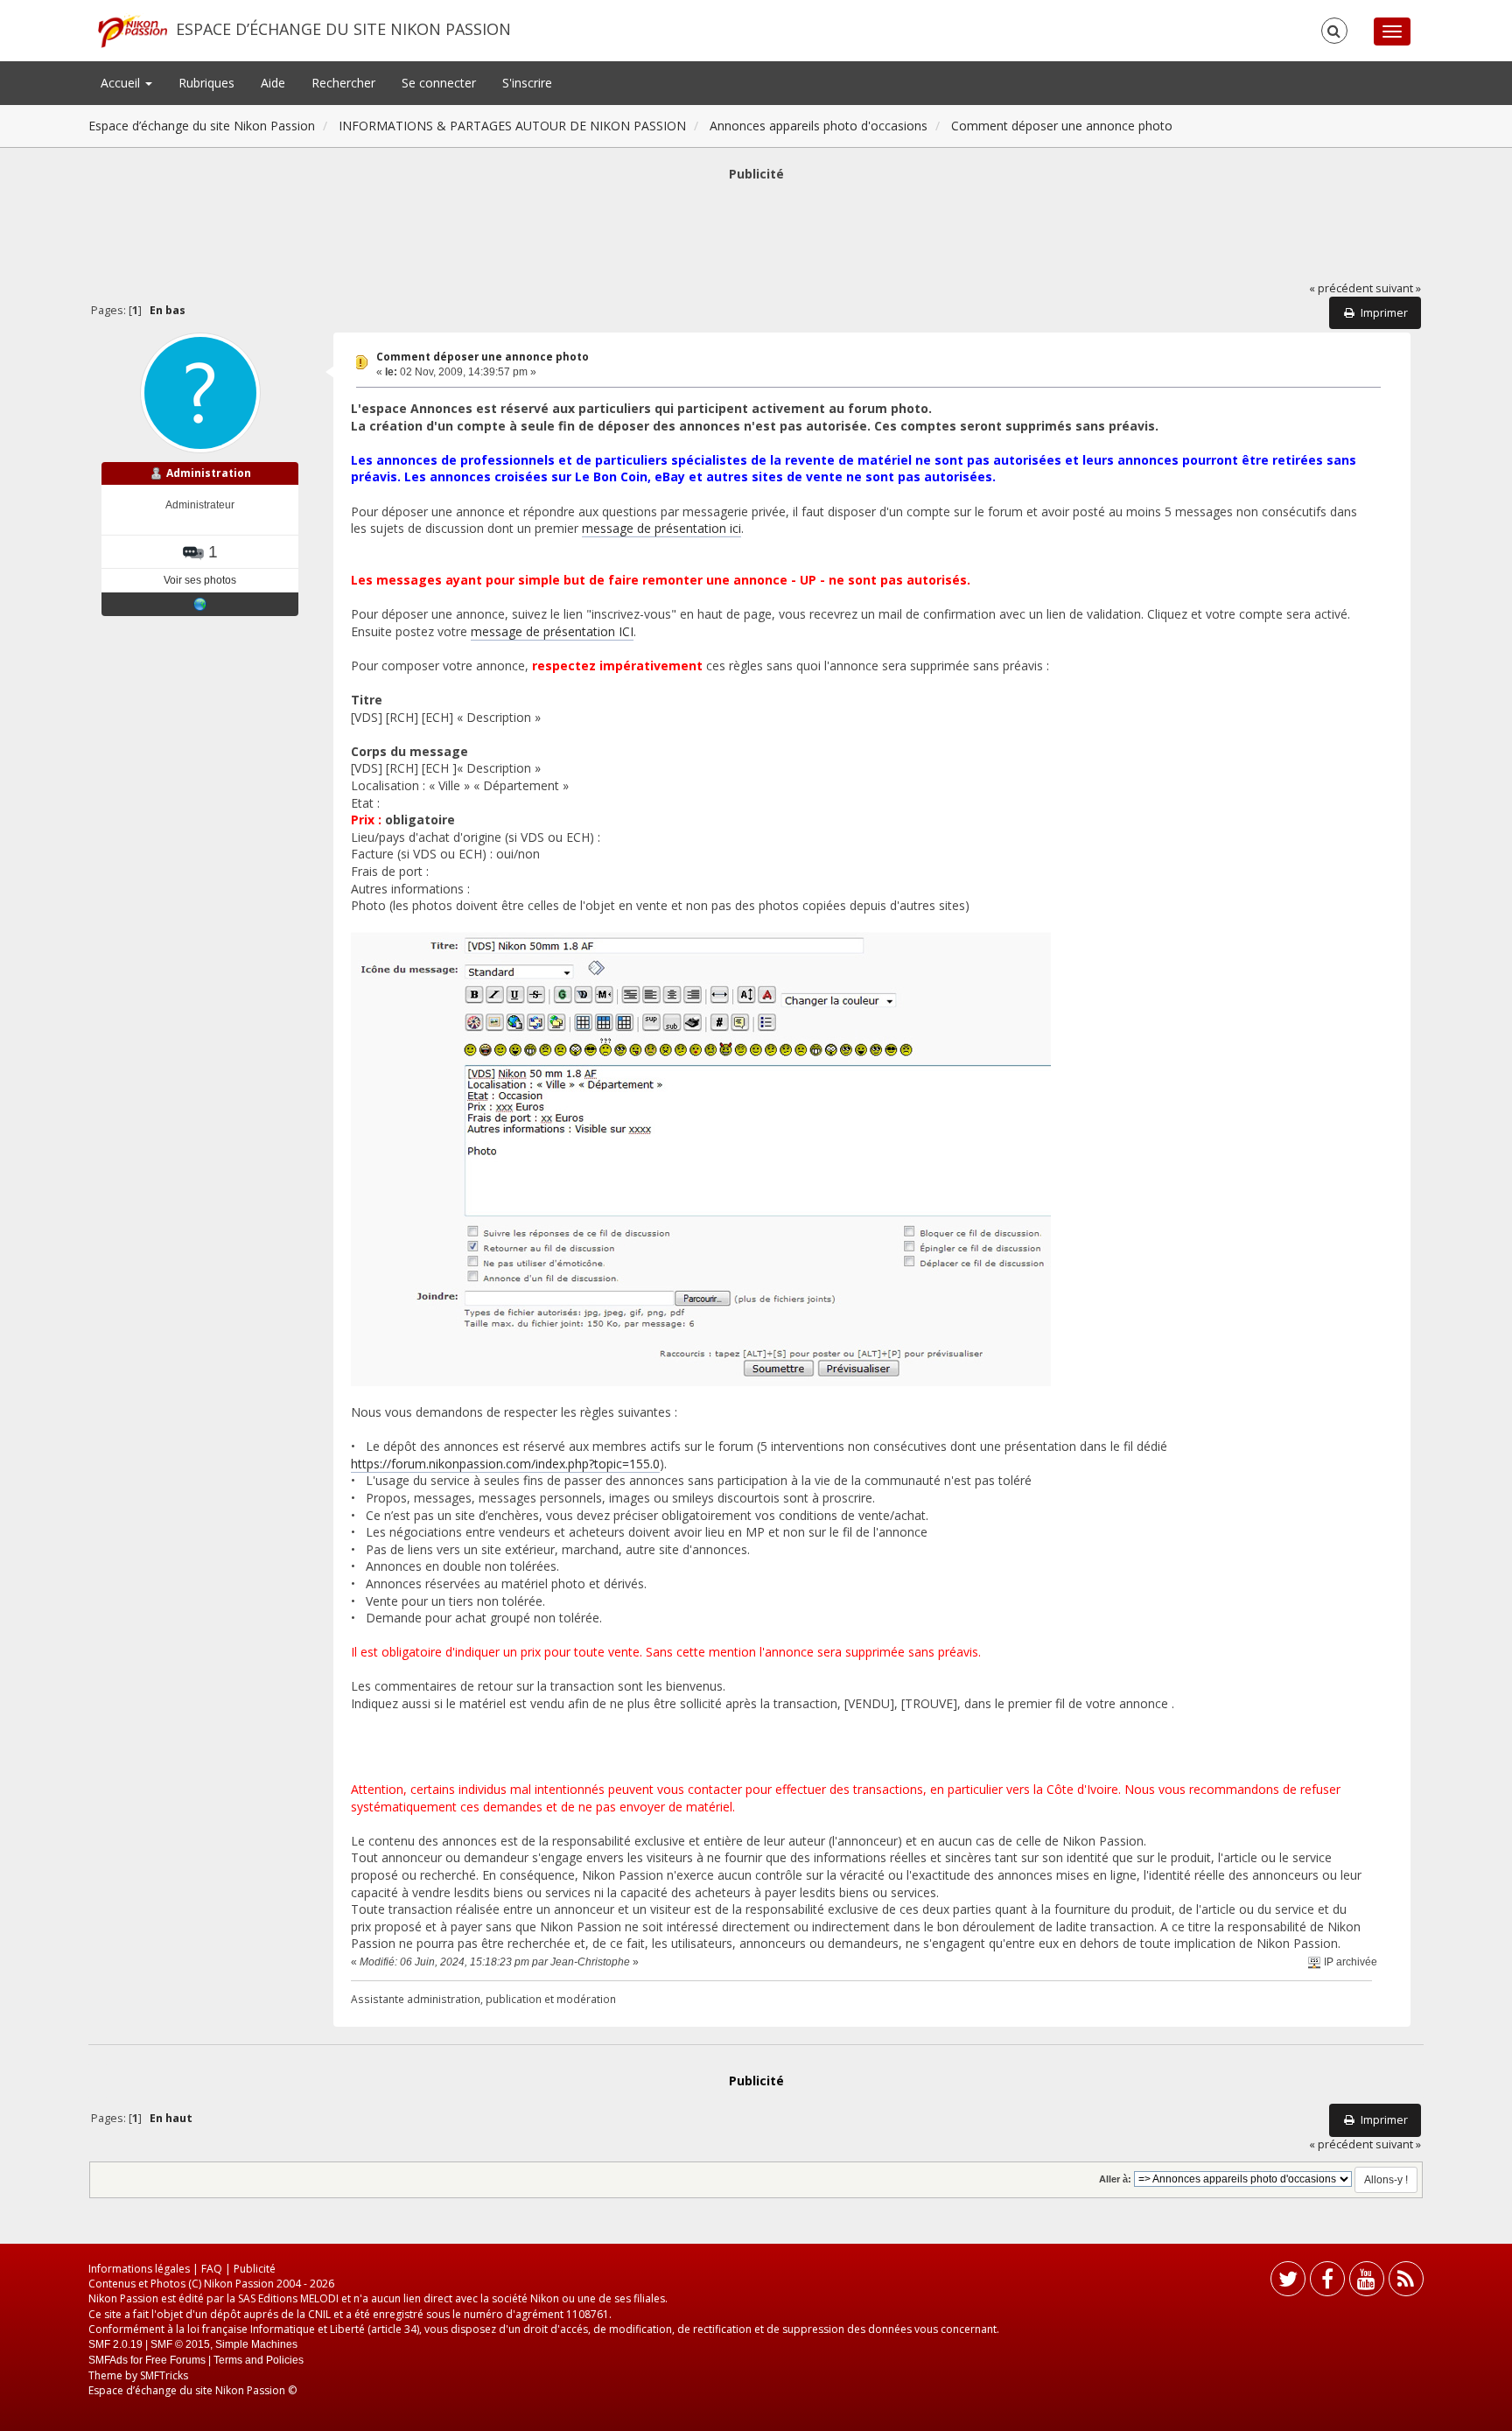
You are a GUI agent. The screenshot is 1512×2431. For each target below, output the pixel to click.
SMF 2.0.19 (115, 2344)
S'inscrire (527, 83)
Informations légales (139, 2269)
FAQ (212, 2269)
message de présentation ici (661, 528)
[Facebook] (1327, 2283)
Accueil (122, 83)
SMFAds (108, 2360)
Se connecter (439, 83)
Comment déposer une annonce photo (483, 357)
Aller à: (1115, 2179)
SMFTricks (164, 2375)
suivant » (1398, 288)
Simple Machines (256, 2344)
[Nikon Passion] (200, 604)
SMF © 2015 (180, 2344)
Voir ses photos (200, 580)
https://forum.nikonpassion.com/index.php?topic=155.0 (505, 1464)
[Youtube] (1367, 2283)
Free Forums (175, 2360)
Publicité (255, 2269)
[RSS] (1406, 2283)
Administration (209, 473)
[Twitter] (1288, 2283)
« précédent (1341, 288)
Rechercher (343, 83)
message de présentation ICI (552, 631)
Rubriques (206, 83)
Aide (273, 83)
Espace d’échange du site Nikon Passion (343, 29)
